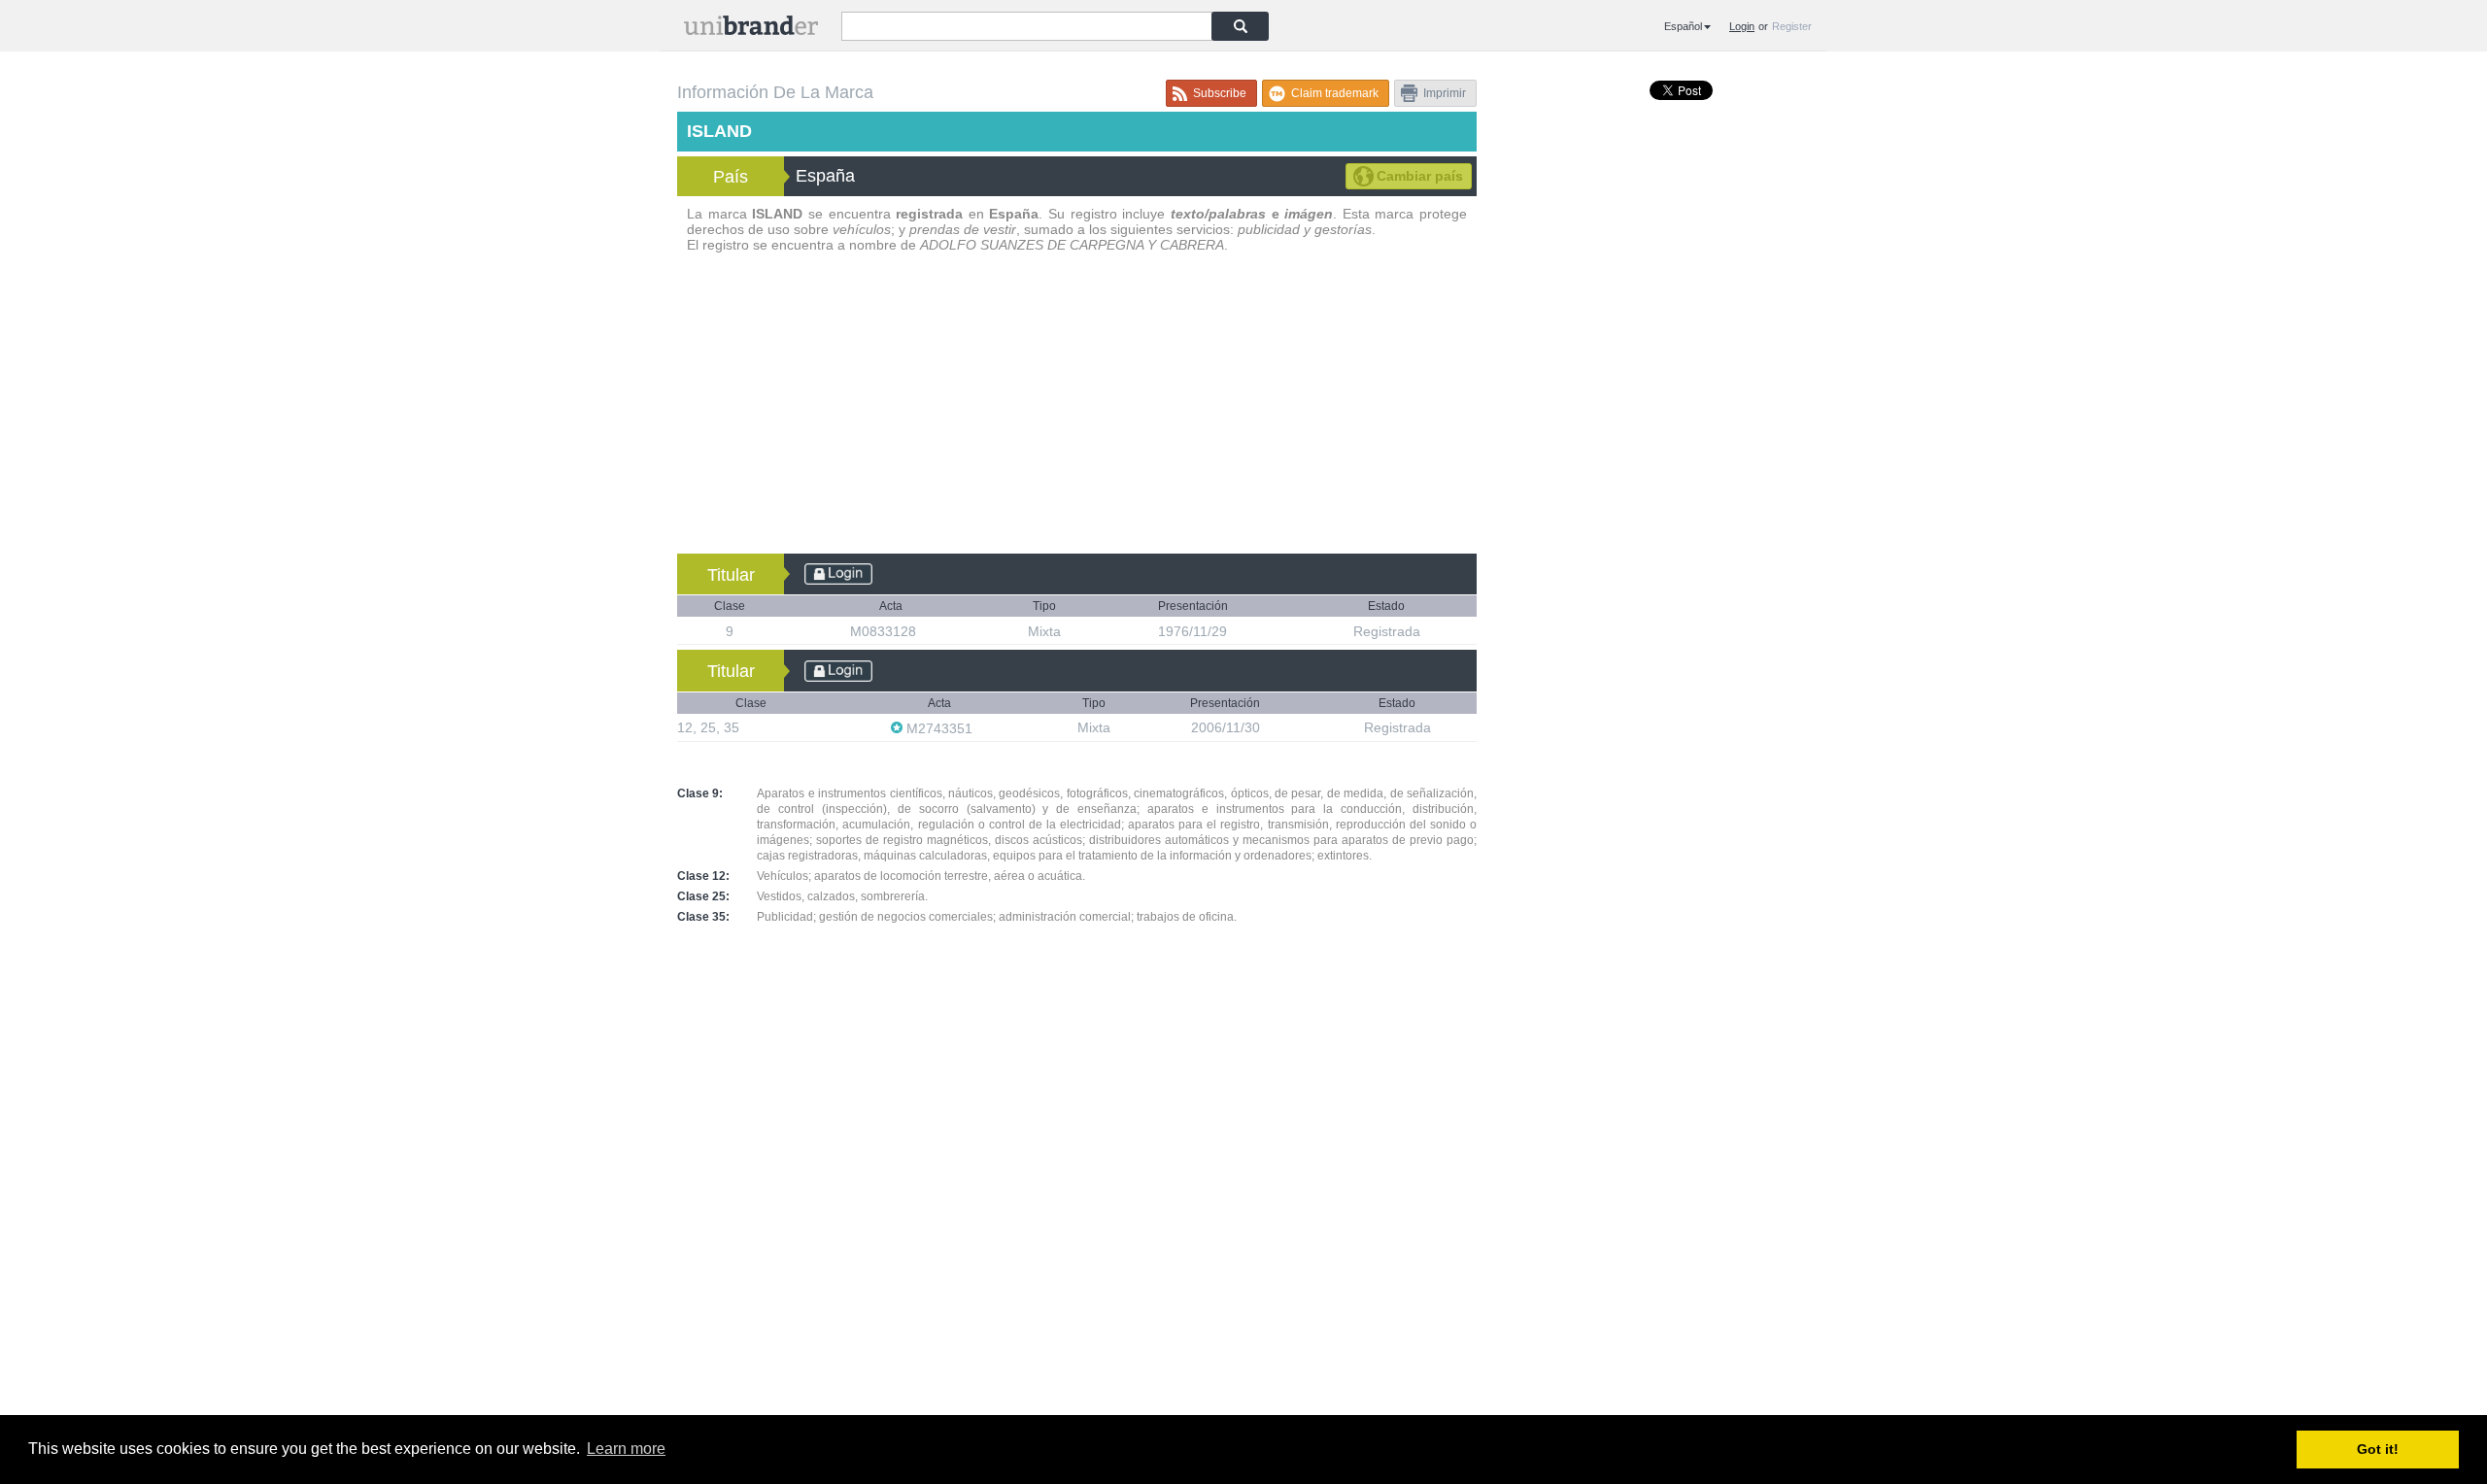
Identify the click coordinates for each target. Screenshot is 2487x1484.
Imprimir (1445, 93)
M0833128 (885, 631)
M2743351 (939, 728)
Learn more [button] (626, 1449)
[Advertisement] (1077, 408)
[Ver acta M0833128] (926, 631)
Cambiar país (1420, 176)
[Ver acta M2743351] (982, 728)
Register (1792, 26)
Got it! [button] (2378, 1449)
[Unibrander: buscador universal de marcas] (751, 30)
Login (1742, 26)
